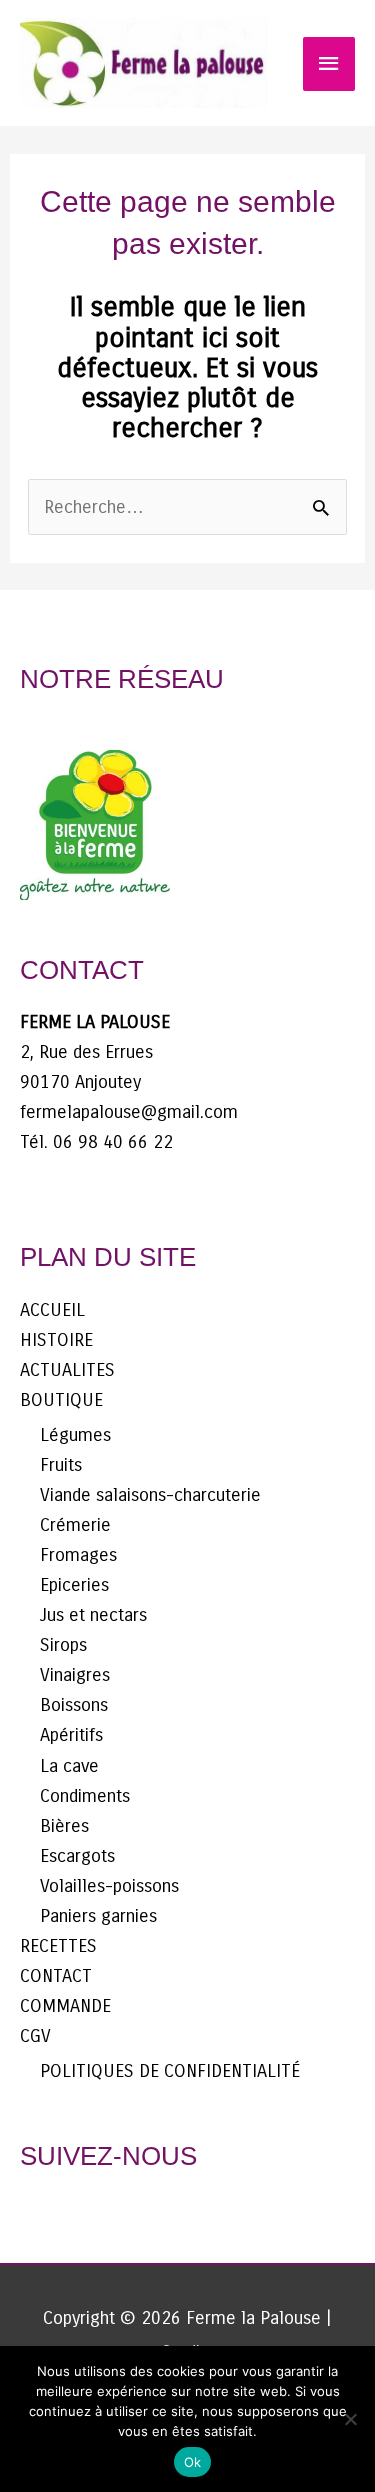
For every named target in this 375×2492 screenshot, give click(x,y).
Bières (64, 1826)
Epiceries (74, 1585)
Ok (193, 2462)
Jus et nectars (93, 1615)
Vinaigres (75, 1675)
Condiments (85, 1796)
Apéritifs (71, 1735)
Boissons (74, 1705)
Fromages (78, 1555)
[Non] (350, 2419)
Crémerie (75, 1525)
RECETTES (58, 1946)
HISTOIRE (56, 1340)
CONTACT (56, 1976)
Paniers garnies (98, 1916)
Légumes (75, 1435)
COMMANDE (65, 2006)
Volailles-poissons (109, 1886)
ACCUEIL (52, 1310)
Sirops (63, 1645)
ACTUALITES (67, 1370)
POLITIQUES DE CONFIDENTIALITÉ (170, 2071)
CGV (35, 2036)
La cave (69, 1766)
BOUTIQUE (61, 1400)
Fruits (61, 1465)
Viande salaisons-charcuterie (150, 1495)
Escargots (77, 1856)
